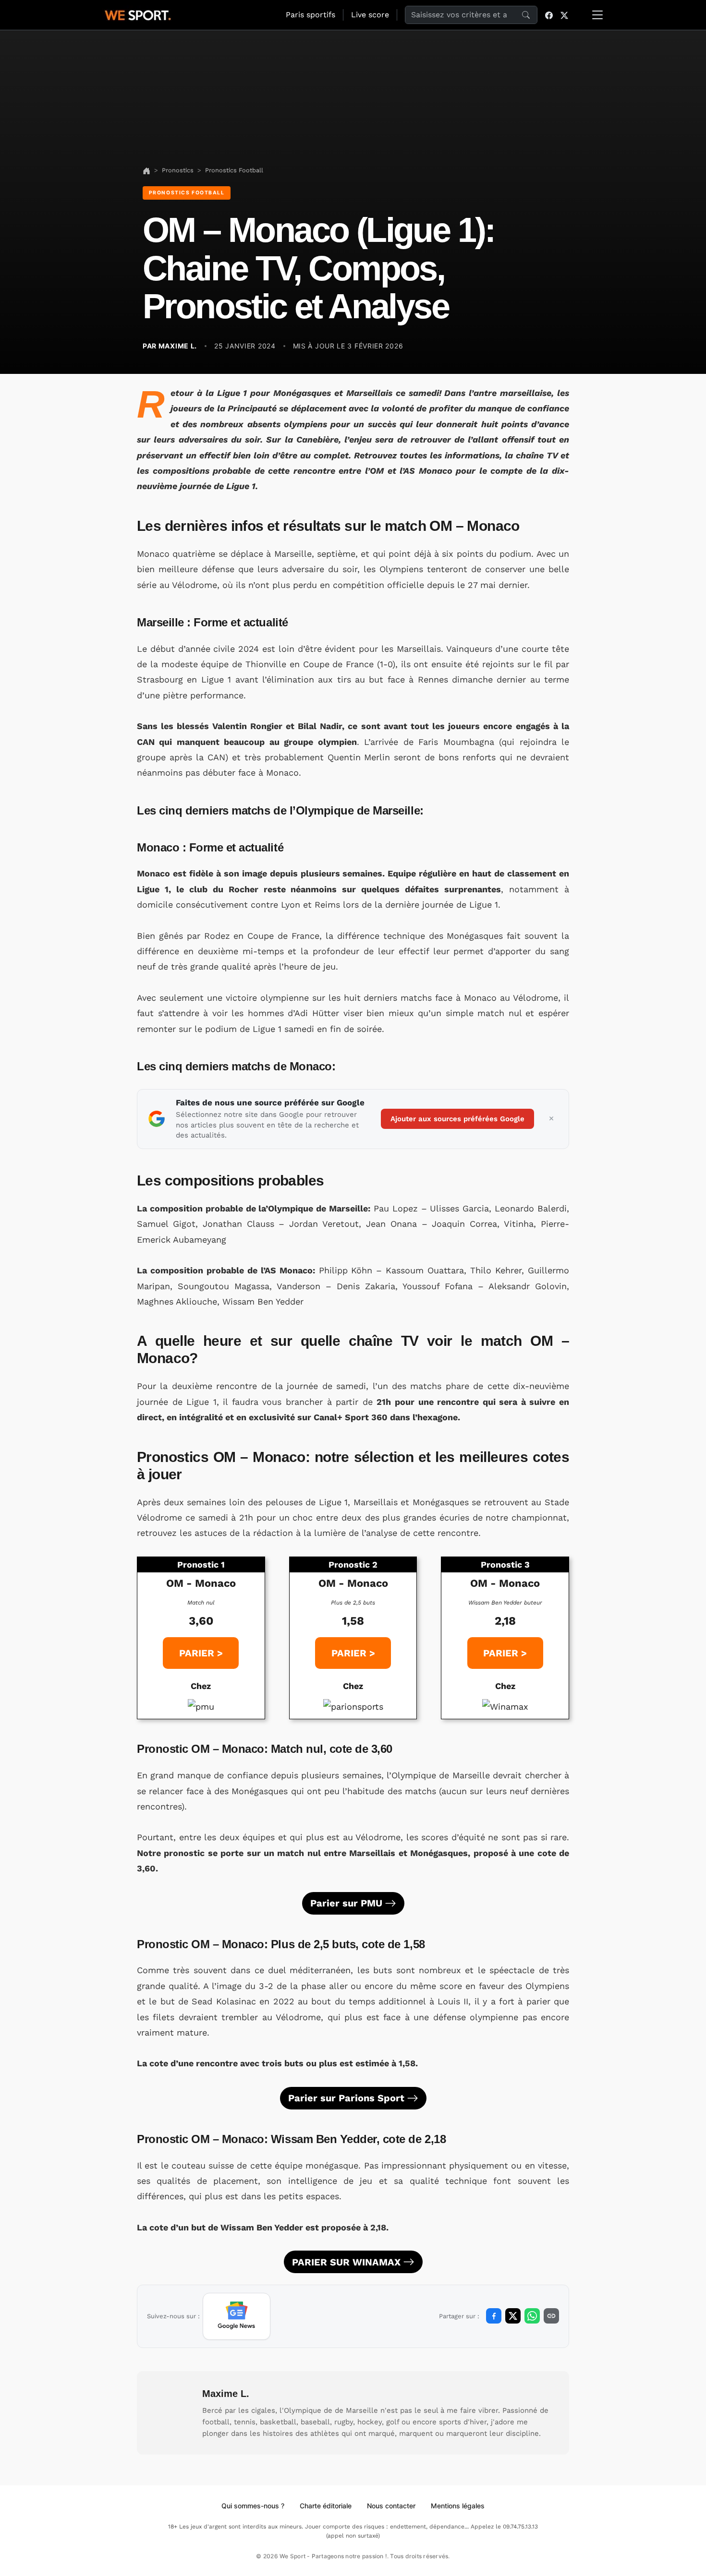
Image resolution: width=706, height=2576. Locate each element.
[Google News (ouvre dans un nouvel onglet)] (237, 2316)
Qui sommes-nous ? (253, 2506)
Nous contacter (391, 2506)
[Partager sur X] (513, 2316)
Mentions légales (458, 2506)
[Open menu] (597, 15)
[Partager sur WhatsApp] (532, 2316)
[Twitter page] (564, 15)
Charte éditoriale (326, 2506)
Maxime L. (226, 2394)
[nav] (146, 170)
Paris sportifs (310, 15)
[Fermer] (551, 1119)
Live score (370, 15)
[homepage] (138, 14)
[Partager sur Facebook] (494, 2316)
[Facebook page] (549, 15)
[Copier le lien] (551, 2316)
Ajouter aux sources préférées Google (457, 1119)
